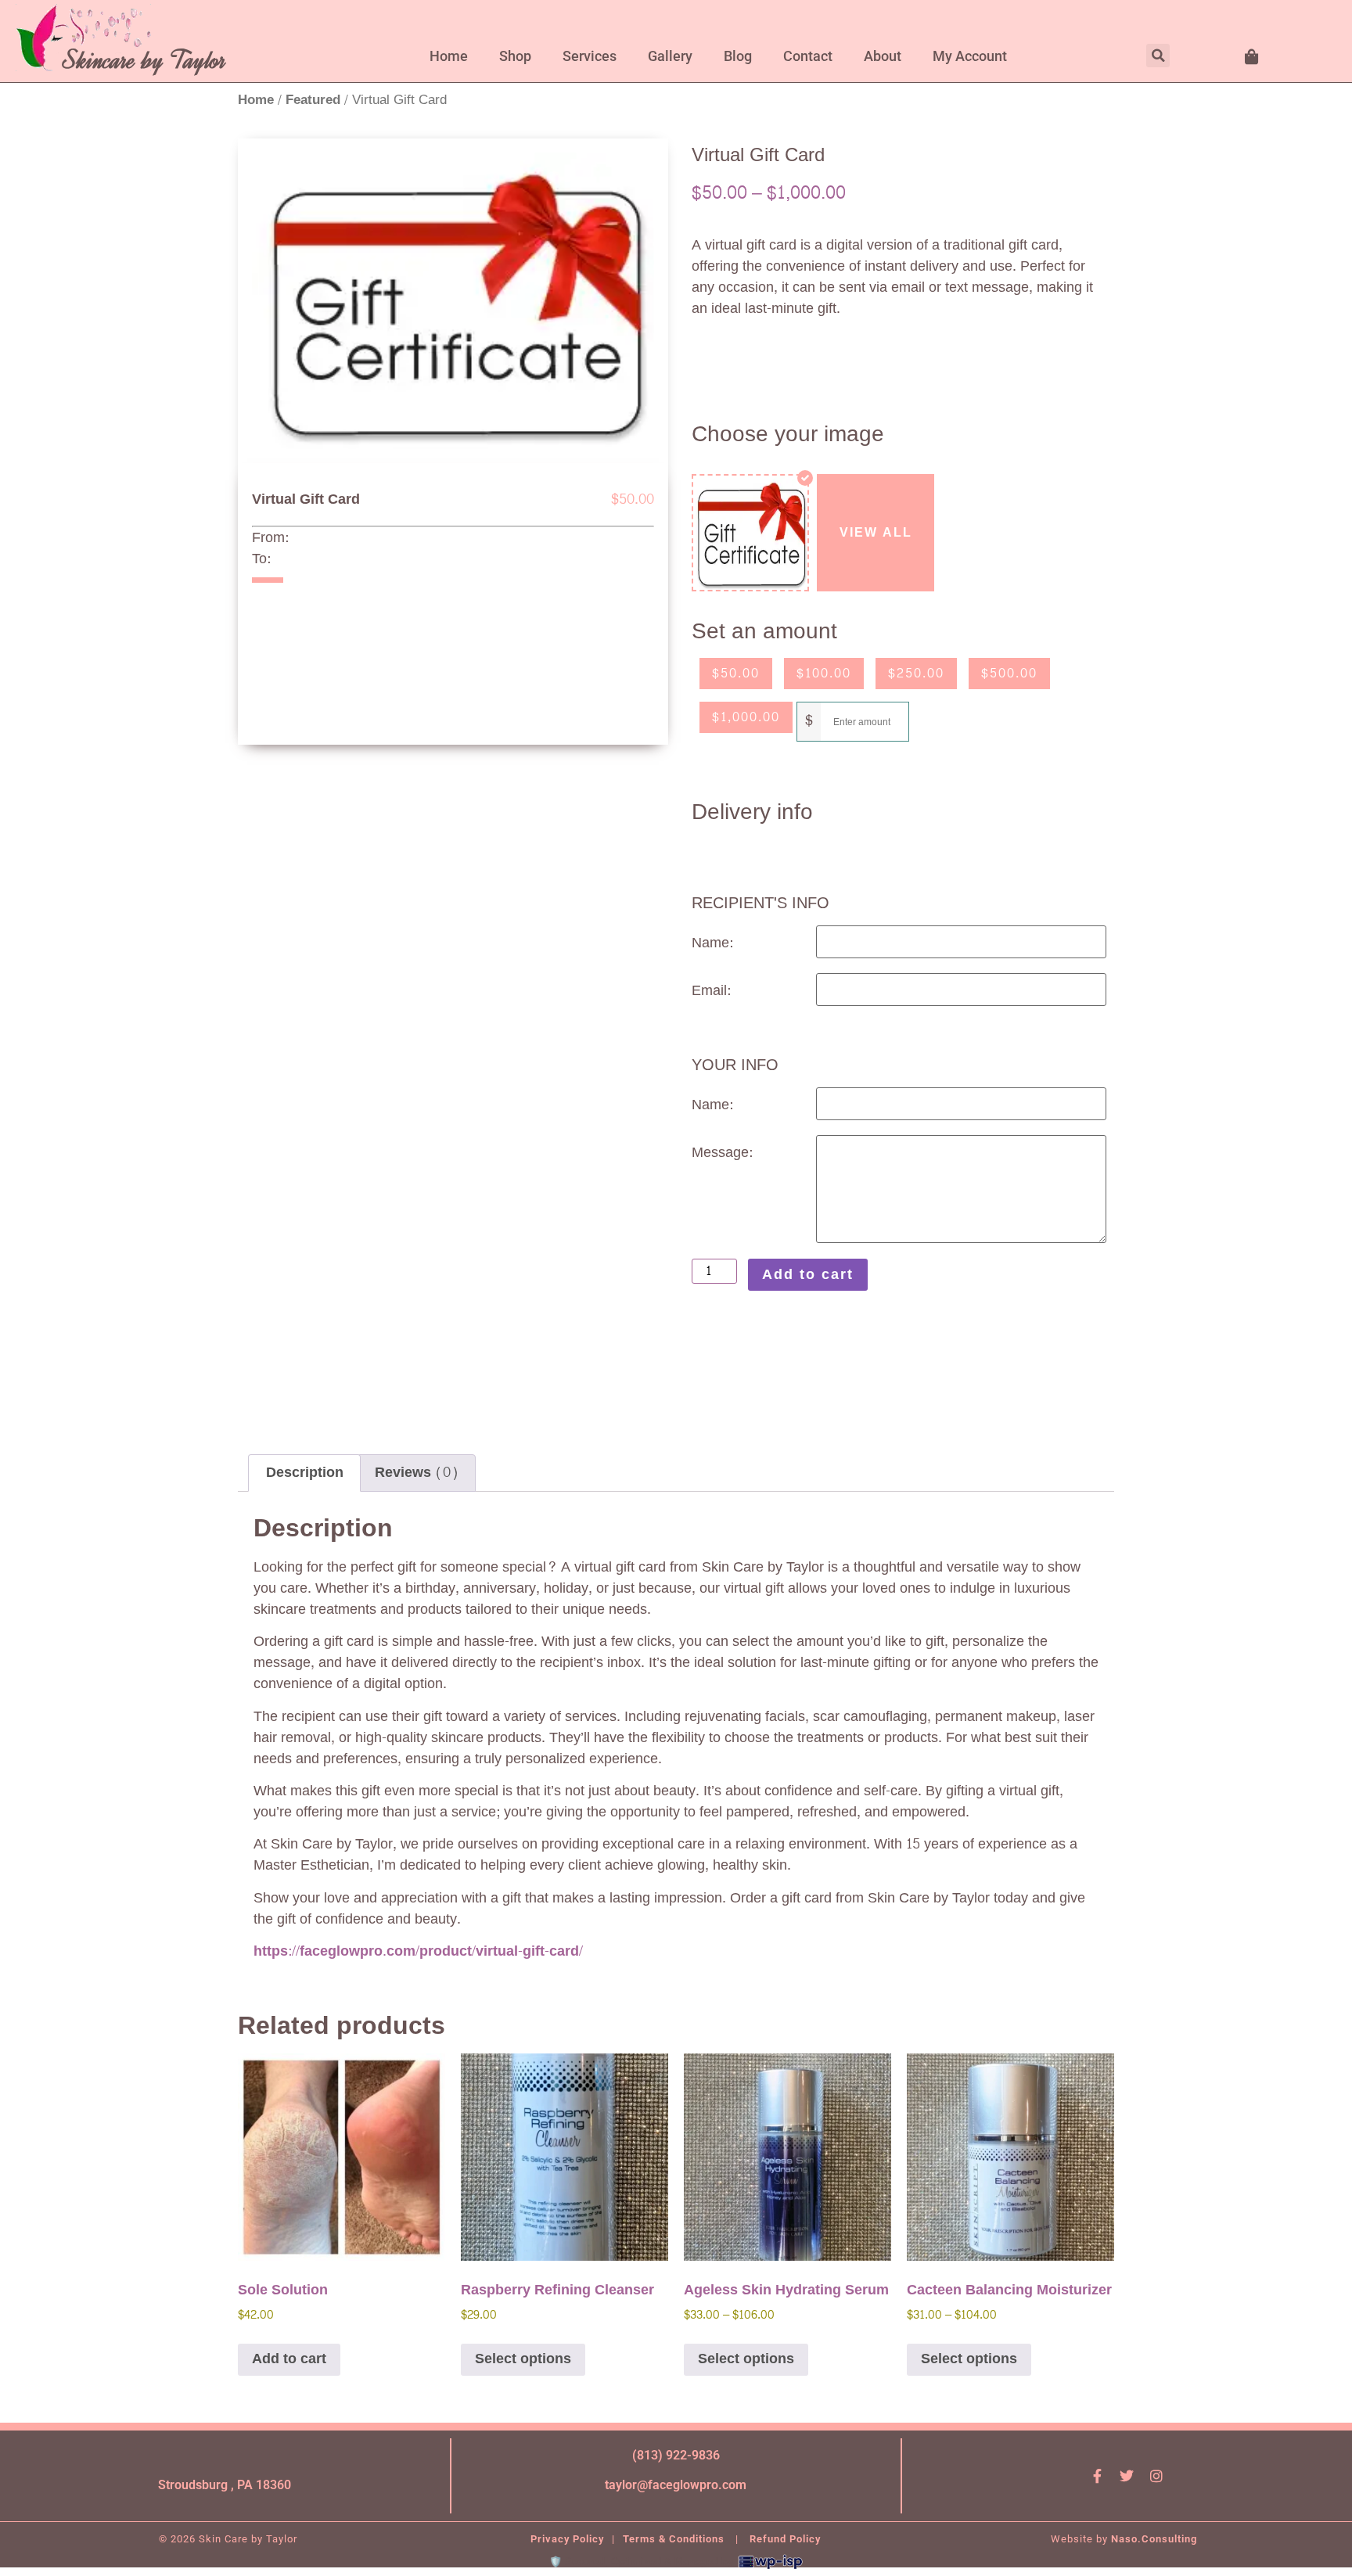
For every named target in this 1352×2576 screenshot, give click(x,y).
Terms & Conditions (675, 2539)
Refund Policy (785, 2539)
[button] (1158, 56)
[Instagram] (1156, 2476)
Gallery (670, 56)
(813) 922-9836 (676, 2455)
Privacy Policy (567, 2539)
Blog (738, 56)
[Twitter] (1127, 2476)
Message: (722, 1153)
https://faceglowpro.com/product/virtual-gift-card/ (418, 1951)
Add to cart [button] (289, 2359)
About (883, 56)
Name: (712, 943)
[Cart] (1253, 57)
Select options (523, 2359)
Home (449, 56)
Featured (313, 100)
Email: (711, 991)
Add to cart (808, 1275)
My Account (970, 56)
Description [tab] (305, 1473)
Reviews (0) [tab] (417, 1473)
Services (590, 56)
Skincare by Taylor (145, 60)
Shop (515, 56)
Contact (808, 56)
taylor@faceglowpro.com (676, 2485)
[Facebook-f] (1097, 2476)
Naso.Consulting (1154, 2539)
